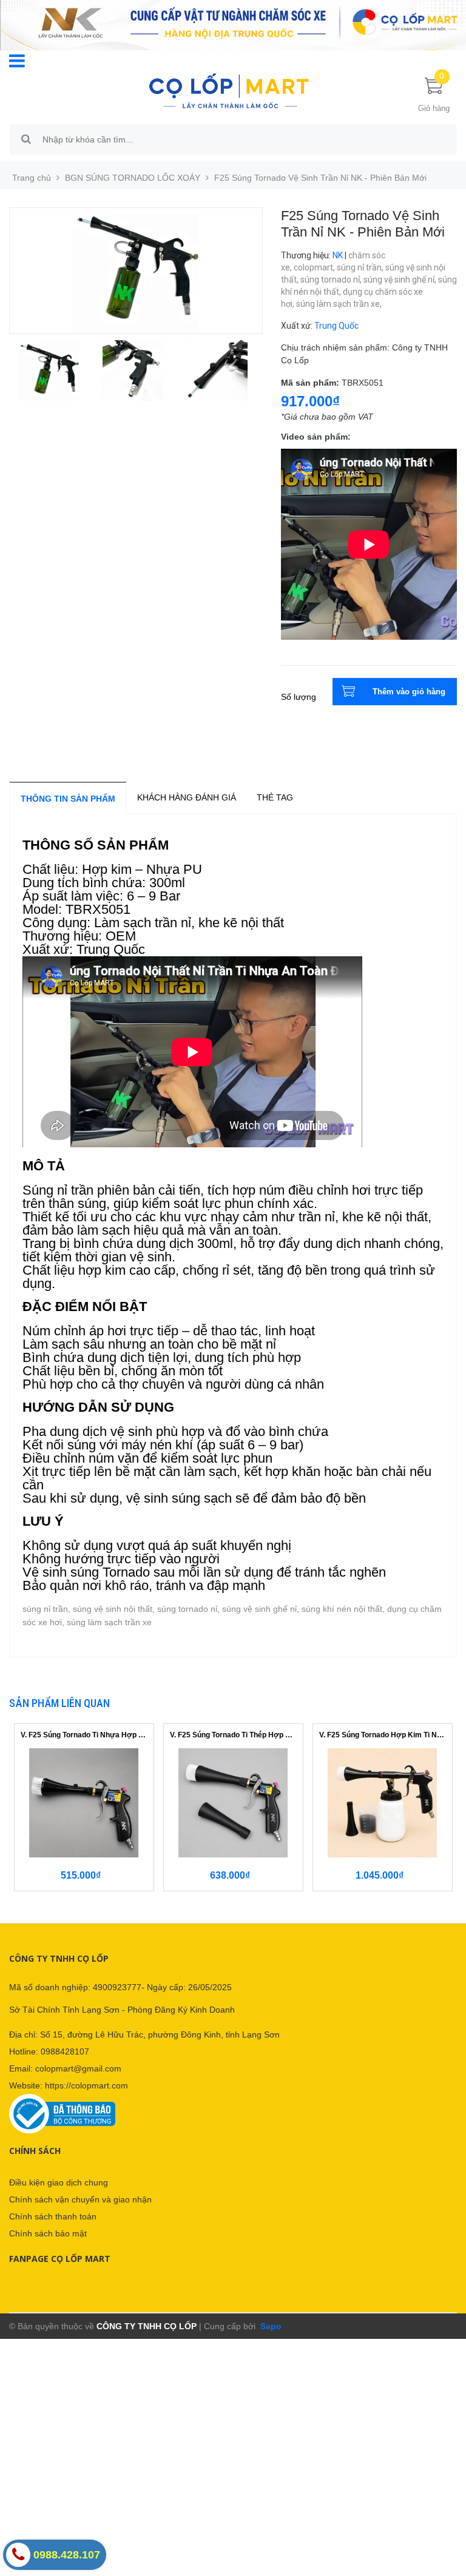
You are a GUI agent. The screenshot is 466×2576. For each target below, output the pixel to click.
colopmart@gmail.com (78, 2068)
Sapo (270, 2326)
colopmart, (315, 267)
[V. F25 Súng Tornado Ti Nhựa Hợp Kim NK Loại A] (84, 1803)
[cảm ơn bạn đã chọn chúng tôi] (233, 24)
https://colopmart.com (86, 2085)
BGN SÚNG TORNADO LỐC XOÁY (133, 178)
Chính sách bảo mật (48, 2233)
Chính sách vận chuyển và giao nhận (80, 2199)
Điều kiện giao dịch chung (59, 2182)
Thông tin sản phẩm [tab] (68, 799)
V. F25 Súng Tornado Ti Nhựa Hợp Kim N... (84, 1735)
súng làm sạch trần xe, (340, 304)
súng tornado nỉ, (332, 280)
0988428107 (65, 2051)
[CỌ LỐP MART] (229, 90)
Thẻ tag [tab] (275, 797)
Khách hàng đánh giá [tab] (187, 797)
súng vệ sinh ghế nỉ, (401, 280)
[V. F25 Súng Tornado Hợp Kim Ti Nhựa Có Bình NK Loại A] (383, 1803)
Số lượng (299, 697)
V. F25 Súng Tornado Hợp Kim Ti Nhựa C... (383, 1735)
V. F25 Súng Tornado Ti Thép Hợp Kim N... (233, 1735)
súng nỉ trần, (361, 267)
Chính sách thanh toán (53, 2216)
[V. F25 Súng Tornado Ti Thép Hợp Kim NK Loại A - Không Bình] (233, 1803)
